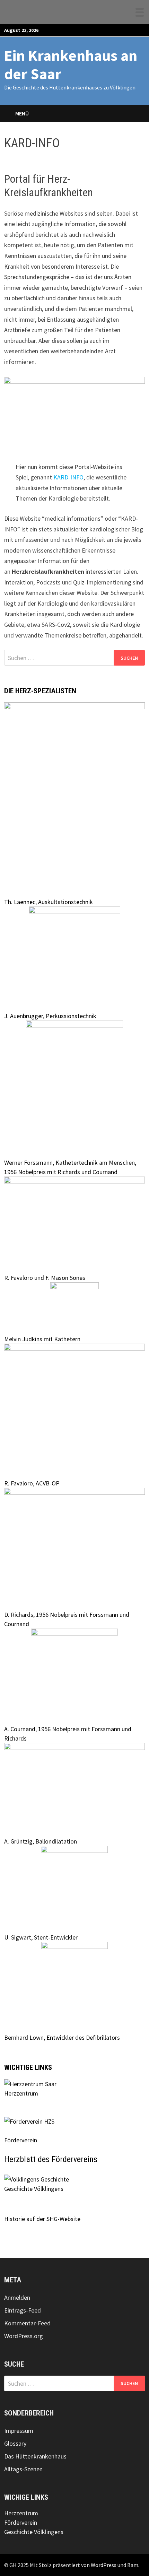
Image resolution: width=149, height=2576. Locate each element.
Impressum (19, 2431)
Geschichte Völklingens (34, 2189)
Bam (133, 2565)
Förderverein (21, 2522)
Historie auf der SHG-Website (42, 2219)
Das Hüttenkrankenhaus (35, 2456)
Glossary (15, 2443)
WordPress (104, 2565)
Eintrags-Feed (23, 2310)
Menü (22, 113)
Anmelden (17, 2297)
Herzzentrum (21, 2093)
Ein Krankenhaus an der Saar (71, 64)
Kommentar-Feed (27, 2323)
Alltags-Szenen (23, 2469)
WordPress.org (24, 2336)
